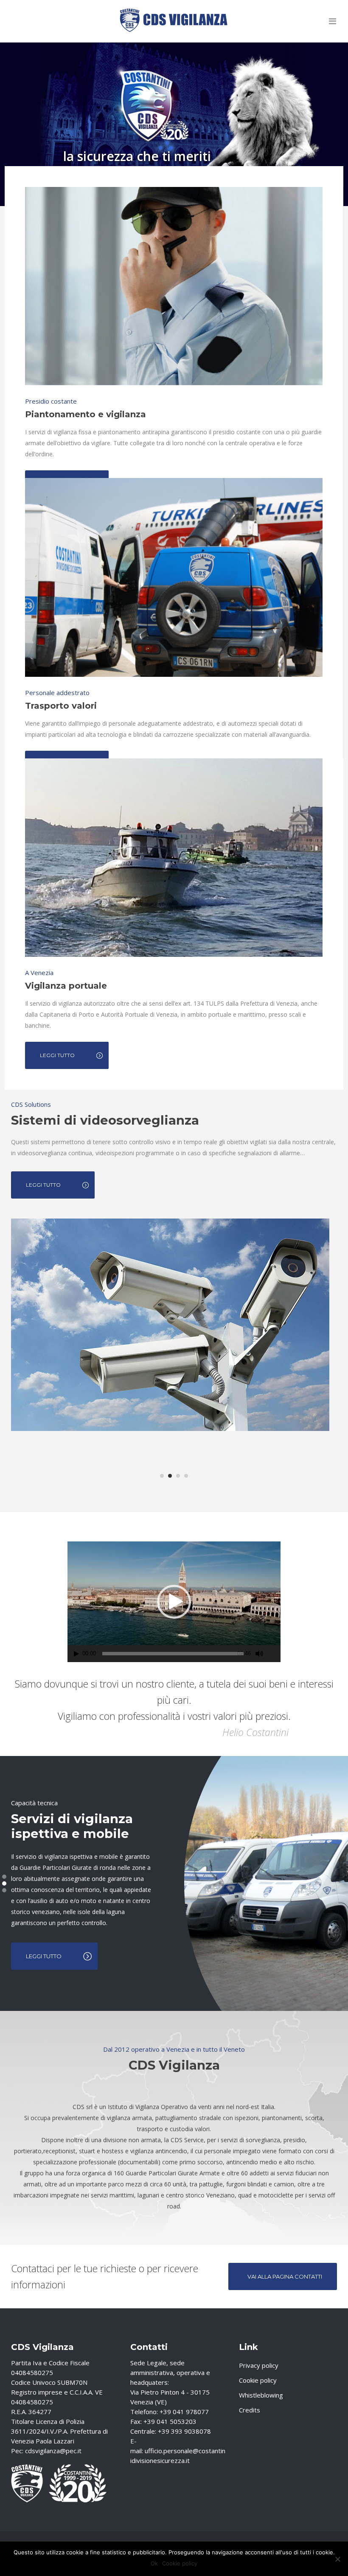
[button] (174, 1602)
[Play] (76, 1654)
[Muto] (259, 1654)
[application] (174, 1602)
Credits (250, 2410)
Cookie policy (258, 2380)
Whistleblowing (261, 2395)
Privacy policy (259, 2365)
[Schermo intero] (275, 1654)
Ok (154, 2563)
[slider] (173, 1654)
